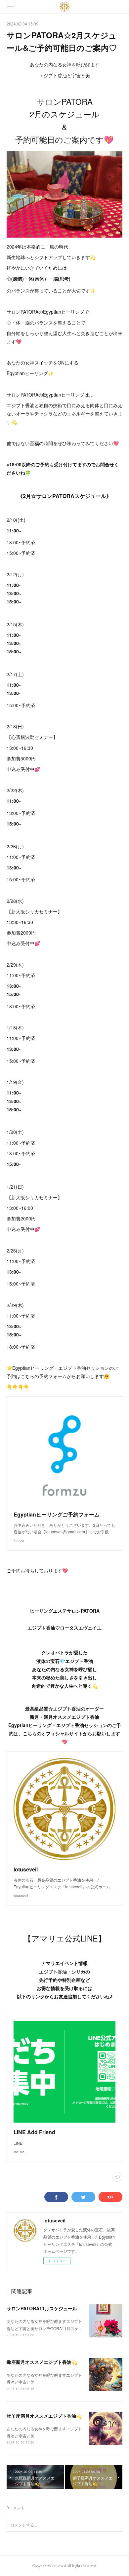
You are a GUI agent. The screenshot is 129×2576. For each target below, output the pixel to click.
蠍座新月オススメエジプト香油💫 (42, 2362)
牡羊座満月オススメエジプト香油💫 (44, 2416)
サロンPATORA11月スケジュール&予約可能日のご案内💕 (67, 2308)
